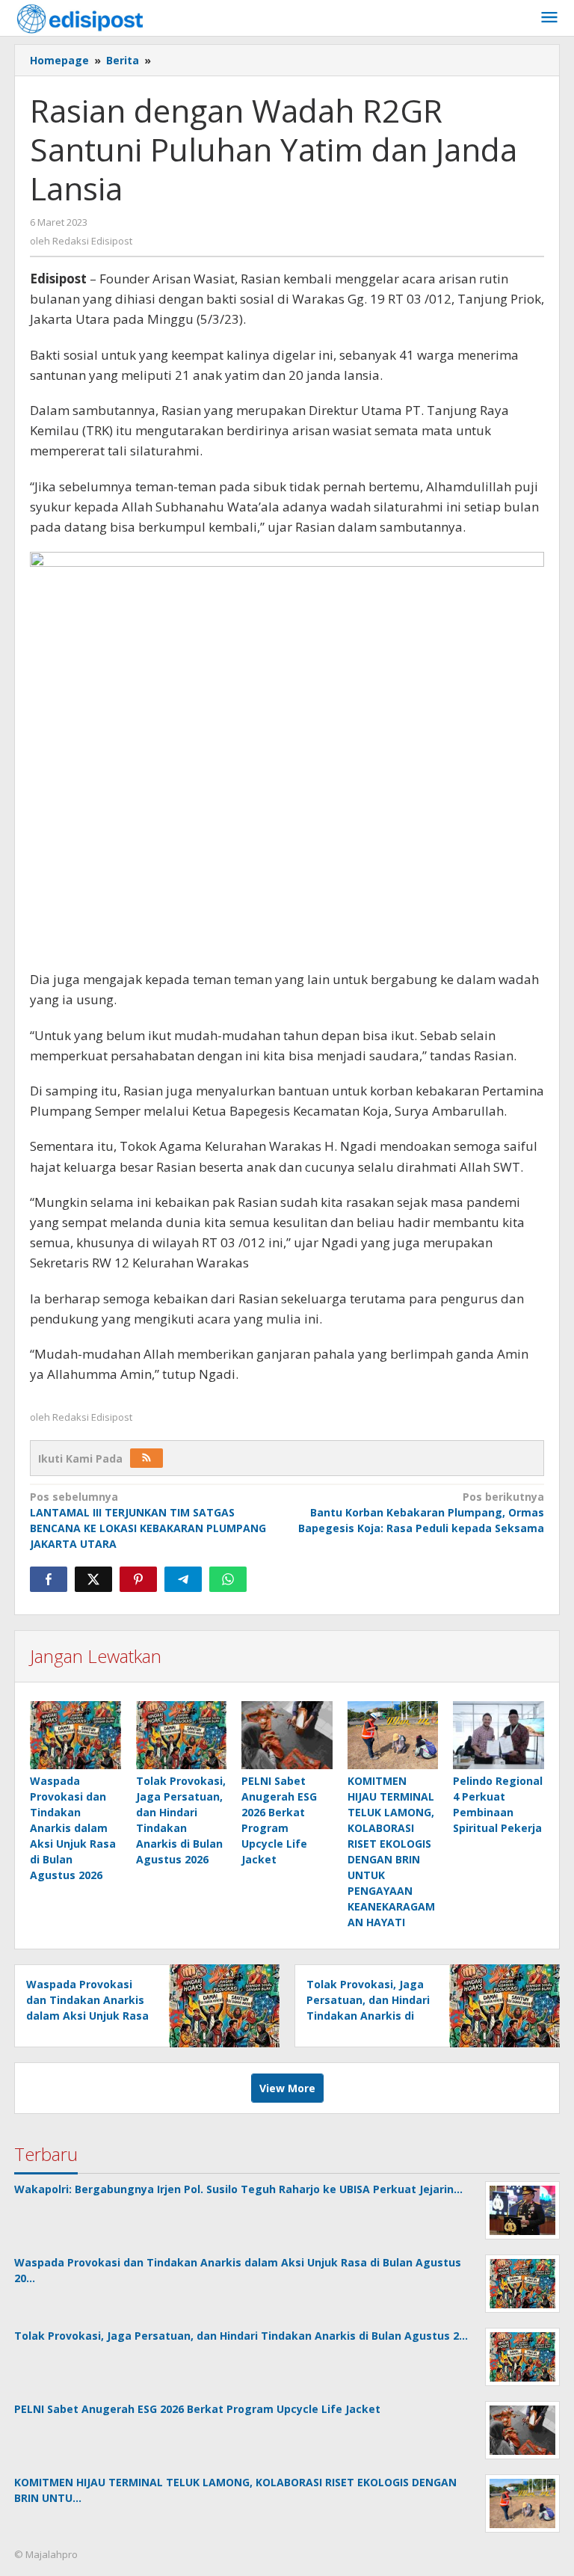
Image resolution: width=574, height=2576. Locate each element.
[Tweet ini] (93, 1579)
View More (287, 2088)
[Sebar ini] (49, 1579)
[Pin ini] (138, 1579)
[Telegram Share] (183, 1579)
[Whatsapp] (228, 1579)
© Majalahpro (46, 2554)
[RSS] (146, 1458)
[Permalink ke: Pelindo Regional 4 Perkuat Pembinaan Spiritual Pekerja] (499, 1735)
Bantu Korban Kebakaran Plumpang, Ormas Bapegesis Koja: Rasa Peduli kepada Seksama (421, 1512)
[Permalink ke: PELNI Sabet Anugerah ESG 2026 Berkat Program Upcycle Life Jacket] (287, 1735)
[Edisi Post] (80, 18)
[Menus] (549, 18)
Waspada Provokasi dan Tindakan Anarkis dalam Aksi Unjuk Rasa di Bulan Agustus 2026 (73, 1828)
